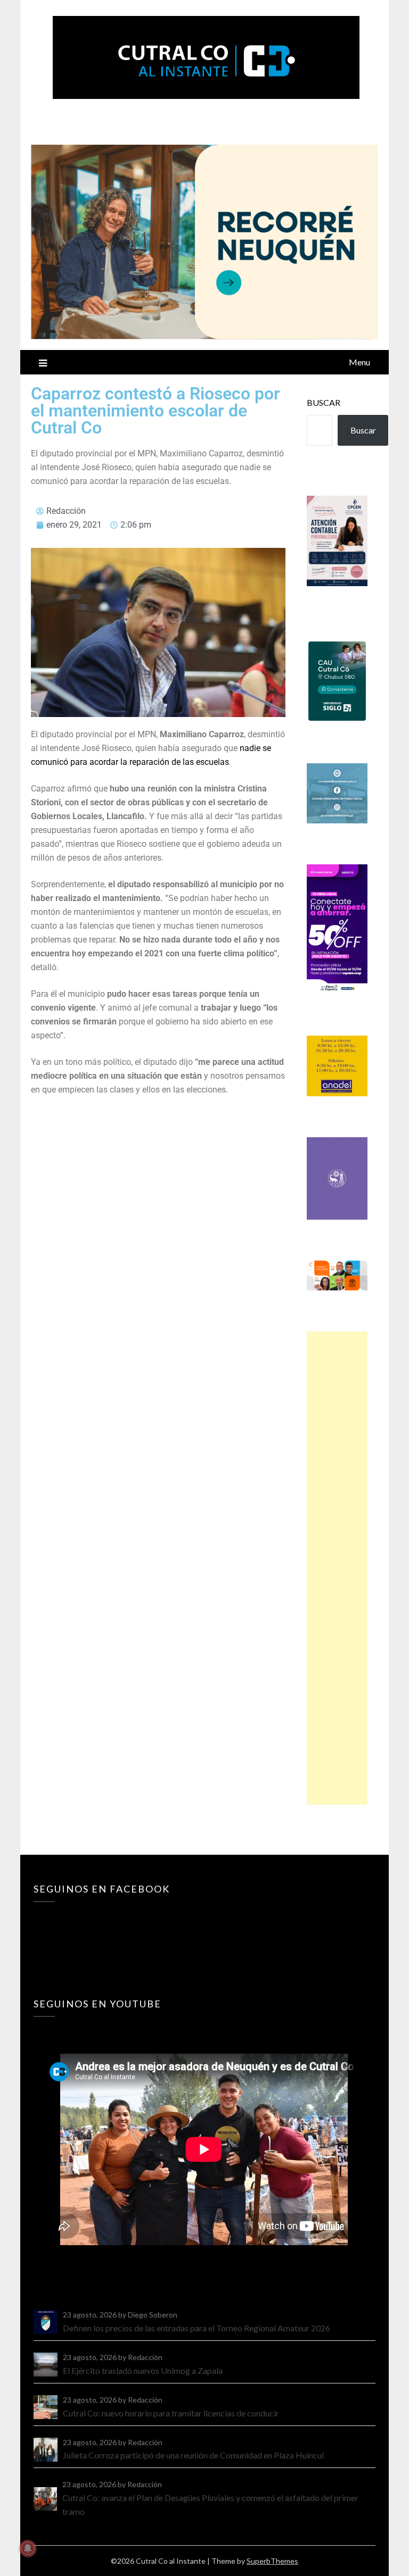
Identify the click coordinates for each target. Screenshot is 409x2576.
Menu (359, 362)
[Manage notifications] (28, 2548)
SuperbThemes (272, 2561)
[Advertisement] (337, 1568)
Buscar (324, 402)
